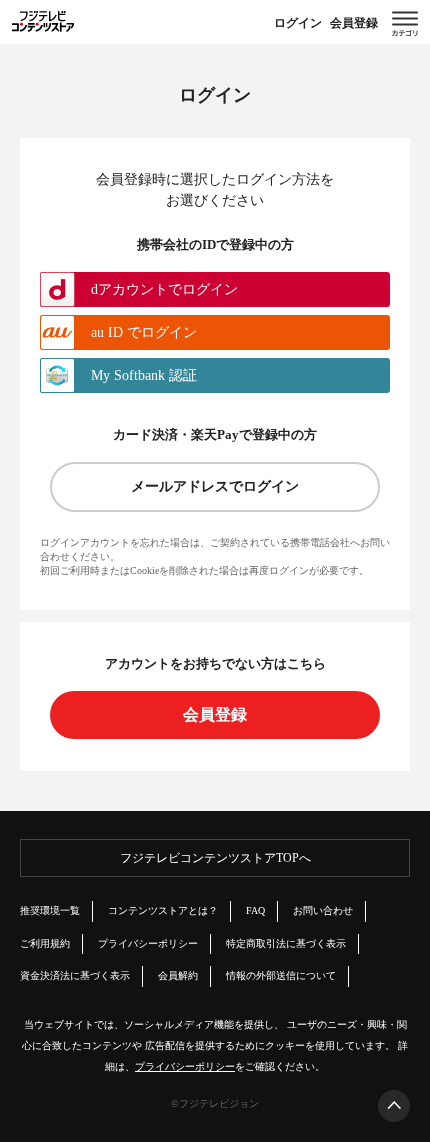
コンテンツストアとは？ (163, 910)
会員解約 (178, 975)
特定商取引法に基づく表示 (286, 943)
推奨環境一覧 (50, 910)
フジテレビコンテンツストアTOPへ (215, 858)
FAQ (255, 910)
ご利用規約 (45, 943)
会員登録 (354, 23)
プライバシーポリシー (148, 943)
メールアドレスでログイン (215, 486)
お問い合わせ (323, 910)
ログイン (298, 23)
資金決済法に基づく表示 (75, 975)
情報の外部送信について (281, 975)
